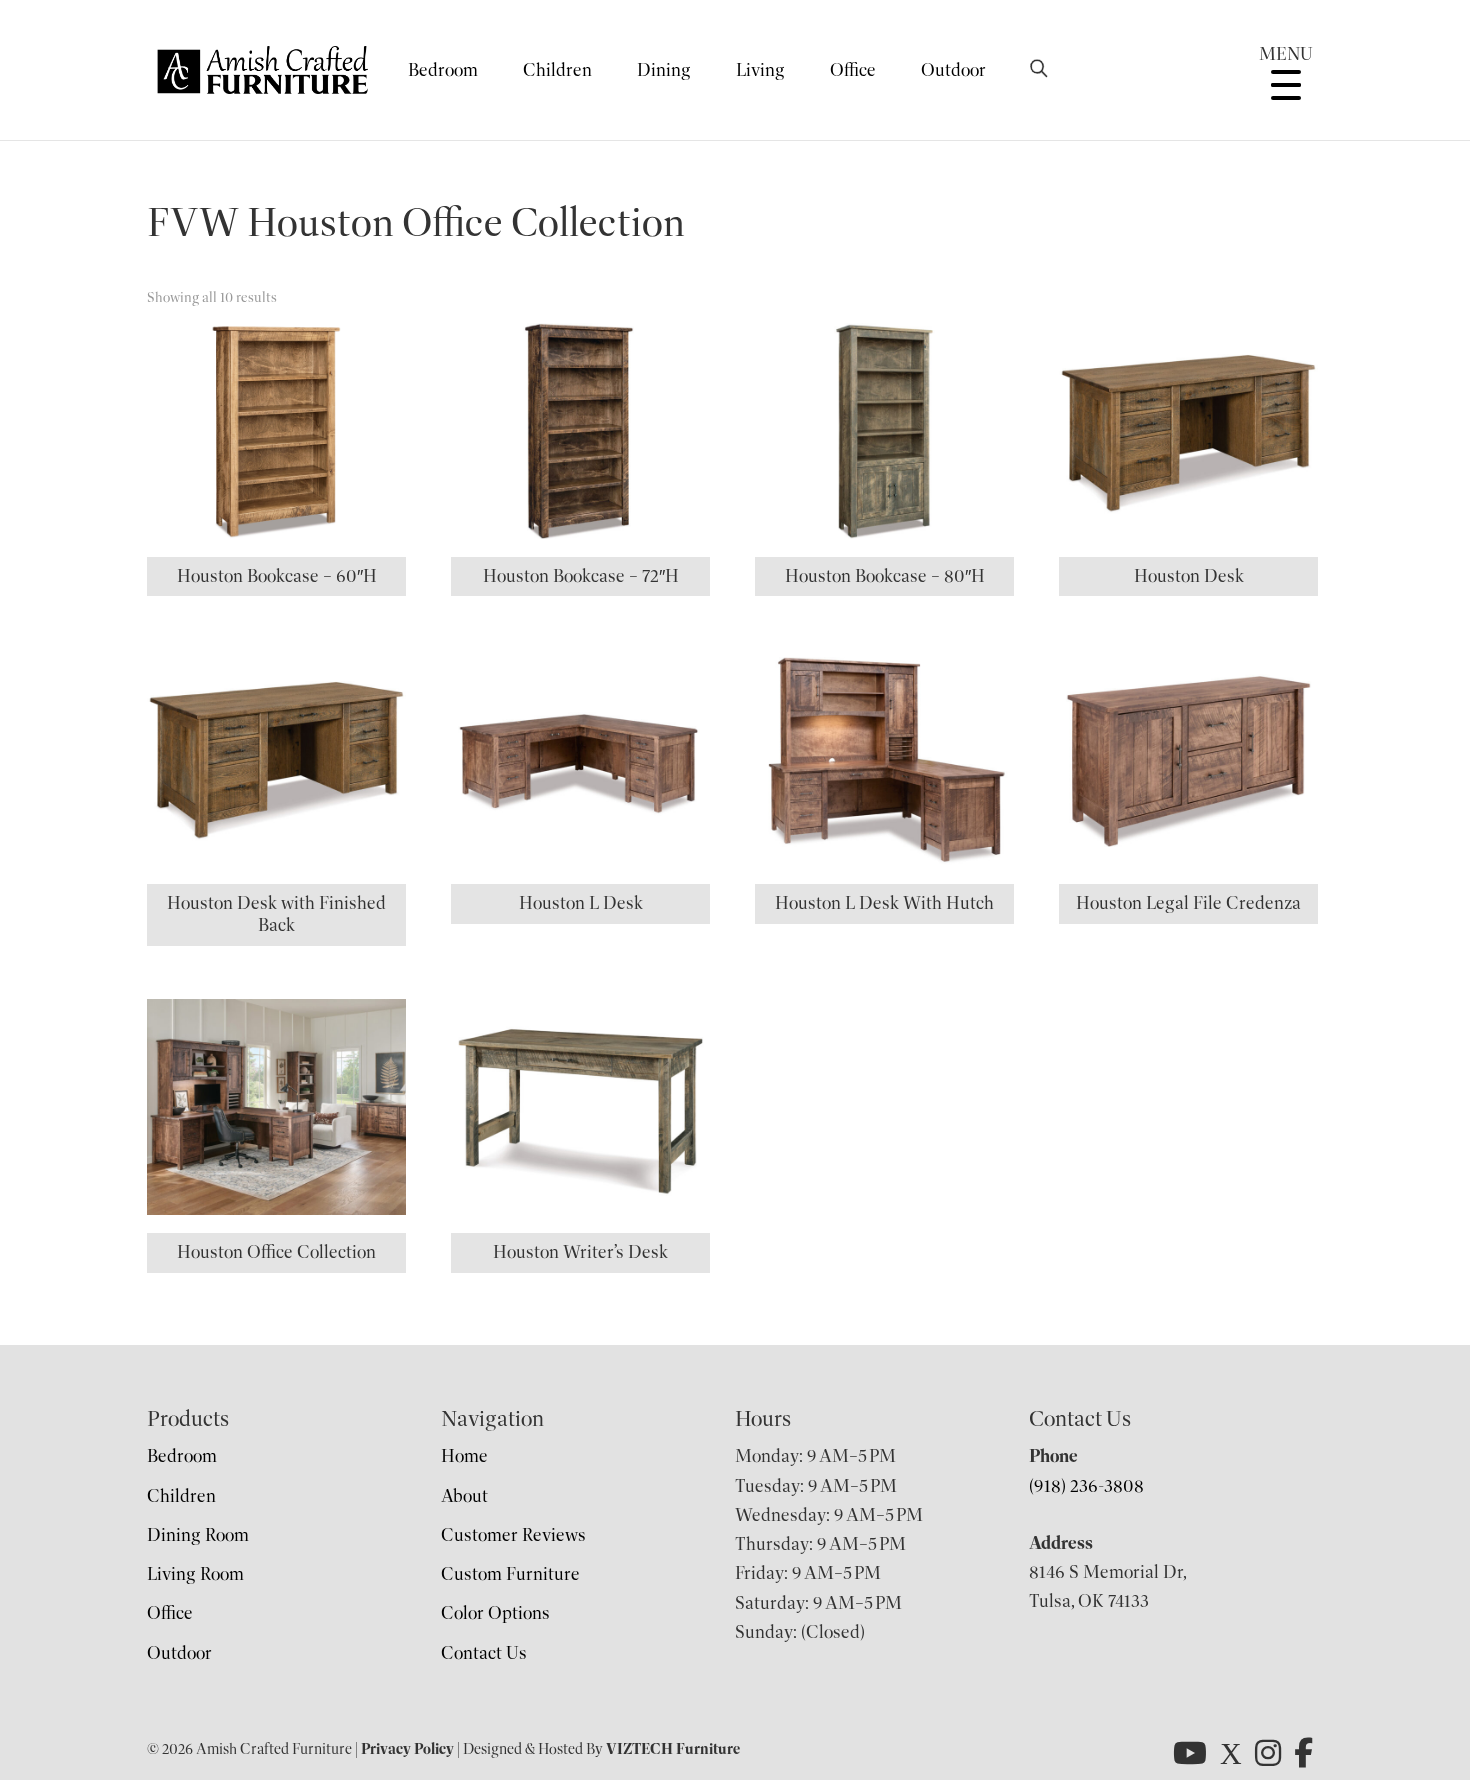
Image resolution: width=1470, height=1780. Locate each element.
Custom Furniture (510, 1574)
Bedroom (443, 70)
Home (464, 1456)
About (464, 1496)
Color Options (495, 1613)
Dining (664, 70)
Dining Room (198, 1535)
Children (557, 70)
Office (853, 70)
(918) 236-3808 (1086, 1486)
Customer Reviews (513, 1535)
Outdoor (953, 70)
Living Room (195, 1574)
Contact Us (484, 1653)
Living (760, 70)
